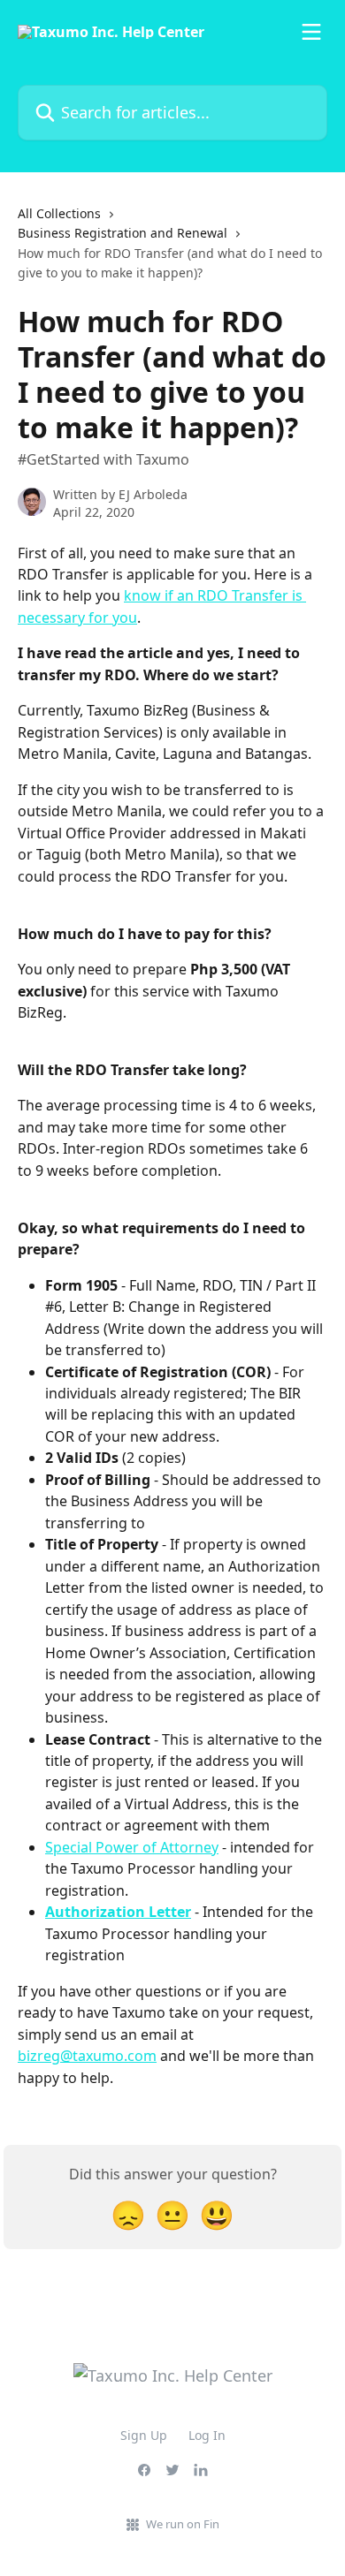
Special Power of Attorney (132, 1847)
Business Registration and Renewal (123, 233)
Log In (207, 2435)
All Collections (59, 213)
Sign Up (144, 2435)
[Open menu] (311, 32)
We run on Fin (183, 2524)
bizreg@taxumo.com (87, 2056)
